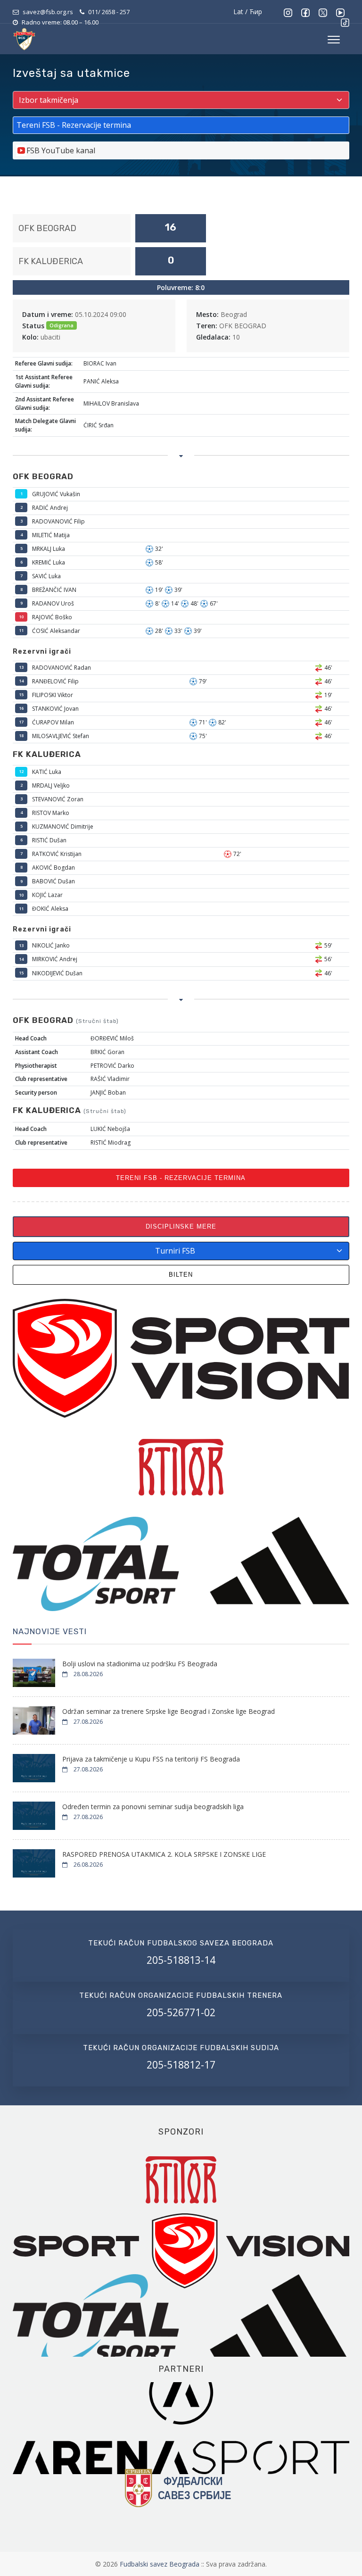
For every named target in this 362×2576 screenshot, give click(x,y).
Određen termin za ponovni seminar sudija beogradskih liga (153, 1807)
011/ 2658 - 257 (109, 12)
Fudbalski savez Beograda (160, 2564)
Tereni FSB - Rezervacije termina (181, 1178)
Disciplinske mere (181, 1226)
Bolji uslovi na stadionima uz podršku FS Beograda (140, 1664)
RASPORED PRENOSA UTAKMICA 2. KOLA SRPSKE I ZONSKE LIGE (164, 1854)
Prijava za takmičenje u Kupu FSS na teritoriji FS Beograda (151, 1759)
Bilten (181, 1275)
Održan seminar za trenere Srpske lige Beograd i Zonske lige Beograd (169, 1711)
